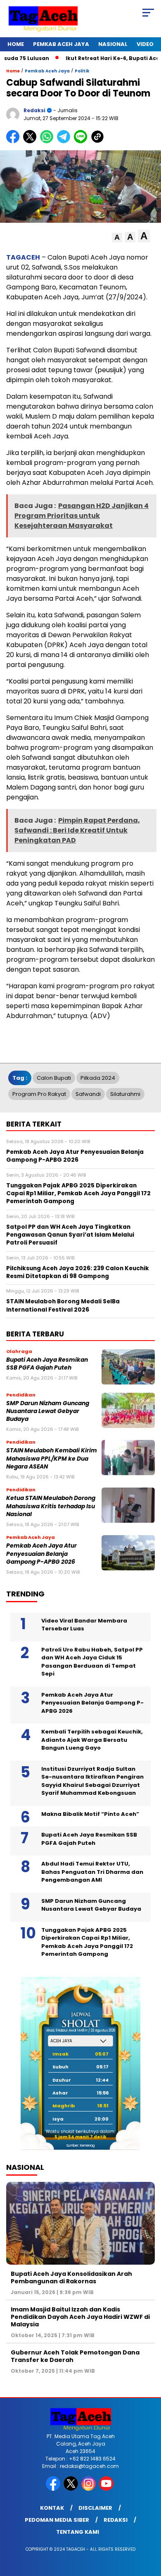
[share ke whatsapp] (49, 141)
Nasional (113, 44)
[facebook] (54, 2489)
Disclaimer (95, 2508)
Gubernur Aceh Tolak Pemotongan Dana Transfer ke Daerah (75, 2356)
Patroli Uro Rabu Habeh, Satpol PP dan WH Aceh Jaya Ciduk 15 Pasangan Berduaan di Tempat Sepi (92, 1662)
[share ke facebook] (15, 141)
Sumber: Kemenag (80, 2146)
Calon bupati (54, 1078)
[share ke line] (82, 141)
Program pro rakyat (39, 1094)
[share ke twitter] (32, 141)
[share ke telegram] (65, 141)
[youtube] (107, 2489)
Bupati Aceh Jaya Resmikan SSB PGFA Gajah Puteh (47, 1364)
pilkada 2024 (98, 1078)
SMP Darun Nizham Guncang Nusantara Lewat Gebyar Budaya (48, 1411)
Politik (82, 71)
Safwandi (88, 1094)
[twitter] (72, 2489)
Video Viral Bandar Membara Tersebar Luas (84, 1625)
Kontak (52, 2508)
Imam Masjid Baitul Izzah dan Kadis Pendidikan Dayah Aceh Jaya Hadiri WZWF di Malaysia (80, 2317)
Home (16, 44)
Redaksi (116, 2520)
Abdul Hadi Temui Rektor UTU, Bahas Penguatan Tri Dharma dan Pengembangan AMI (92, 1872)
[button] (117, 237)
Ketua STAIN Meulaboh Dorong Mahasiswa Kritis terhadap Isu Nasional (51, 1506)
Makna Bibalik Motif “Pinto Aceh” (90, 1814)
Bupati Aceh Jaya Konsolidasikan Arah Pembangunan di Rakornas (71, 2277)
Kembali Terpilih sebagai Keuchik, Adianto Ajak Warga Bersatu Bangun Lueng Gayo (92, 1740)
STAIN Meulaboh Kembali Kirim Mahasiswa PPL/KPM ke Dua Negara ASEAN (52, 1459)
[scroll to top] (149, 2528)
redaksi (34, 110)
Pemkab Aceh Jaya (61, 44)
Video (145, 44)
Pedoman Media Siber (57, 2520)
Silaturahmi (125, 1094)
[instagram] (89, 2489)
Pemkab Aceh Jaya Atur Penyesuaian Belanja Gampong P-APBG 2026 (41, 1554)
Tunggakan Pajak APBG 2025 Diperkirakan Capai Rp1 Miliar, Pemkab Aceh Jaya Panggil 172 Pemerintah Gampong (87, 1942)
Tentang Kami (78, 2532)
